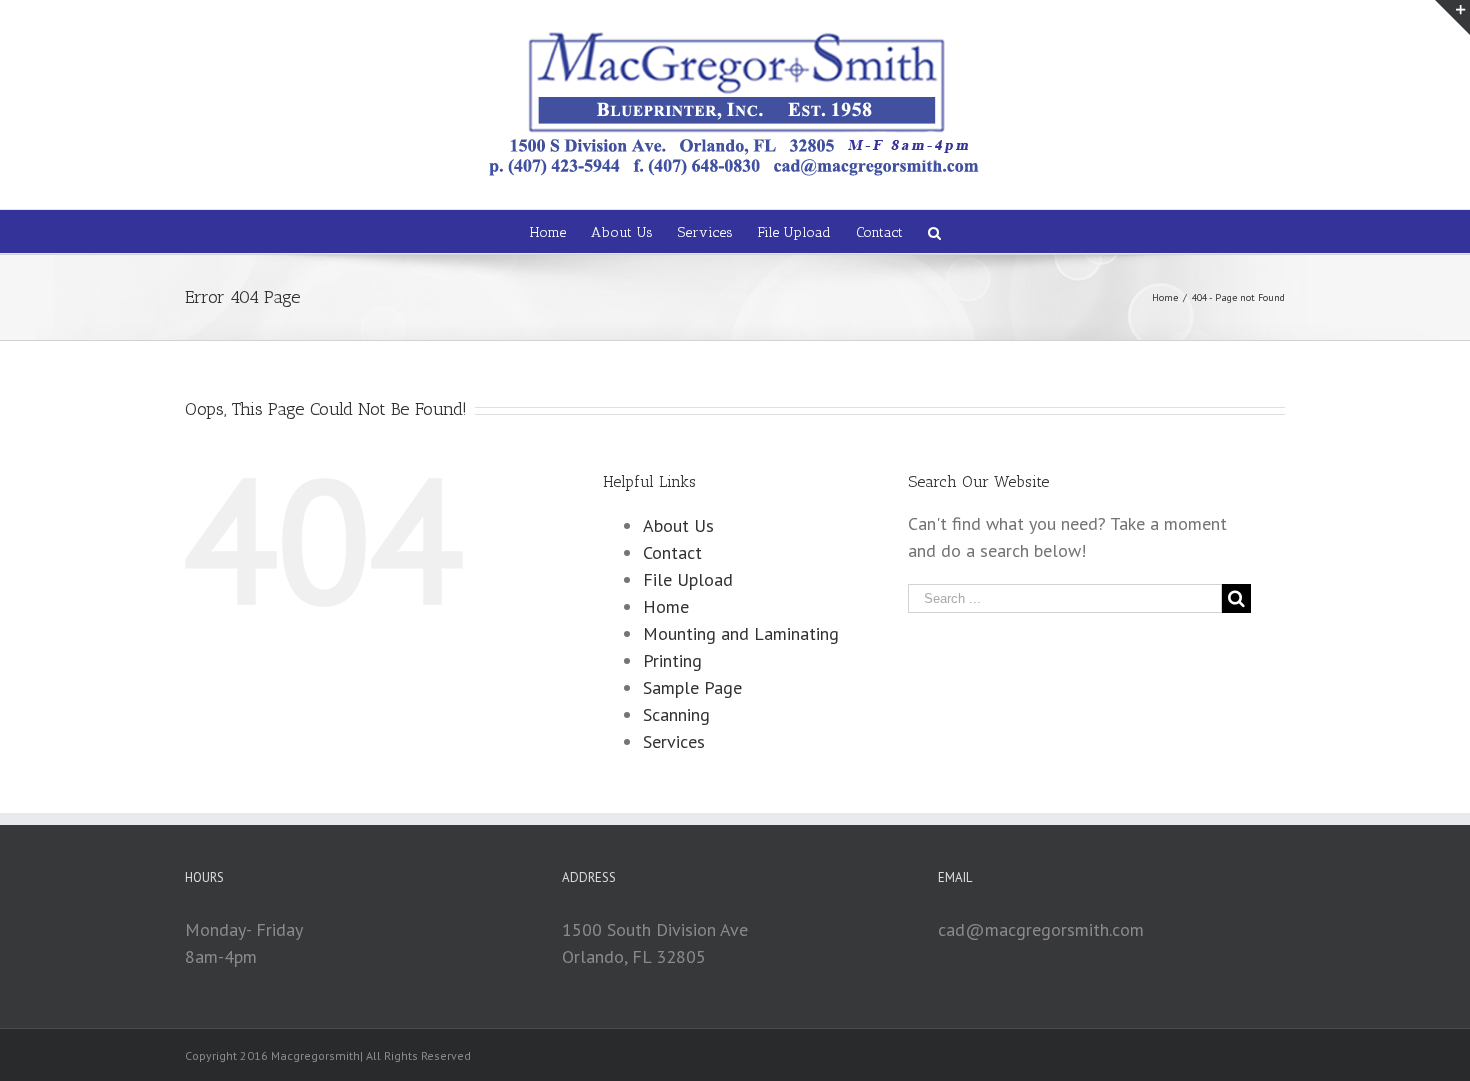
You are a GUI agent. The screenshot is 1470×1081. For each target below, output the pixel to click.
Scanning (676, 714)
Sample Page (692, 687)
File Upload (688, 579)
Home (666, 606)
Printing (672, 660)
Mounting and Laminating (741, 633)
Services (674, 741)
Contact (672, 552)
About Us (678, 525)
